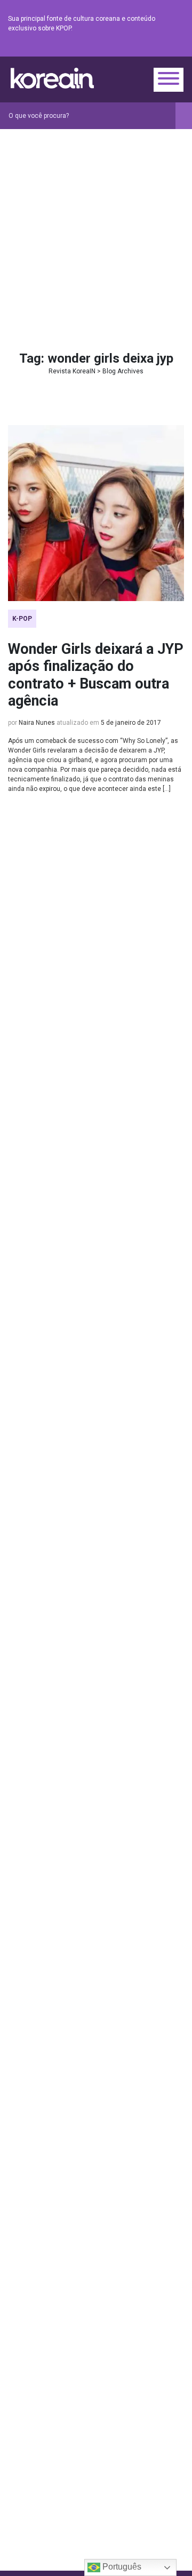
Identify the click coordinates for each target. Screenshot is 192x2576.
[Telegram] (178, 48)
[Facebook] (101, 48)
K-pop (22, 619)
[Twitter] (126, 48)
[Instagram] (114, 48)
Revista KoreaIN (52, 78)
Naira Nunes (37, 723)
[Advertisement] (96, 230)
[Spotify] (152, 48)
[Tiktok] (165, 48)
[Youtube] (139, 48)
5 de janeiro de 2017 (131, 723)
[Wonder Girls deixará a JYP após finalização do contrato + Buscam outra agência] (96, 513)
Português (121, 2567)
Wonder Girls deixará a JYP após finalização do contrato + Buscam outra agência (96, 675)
